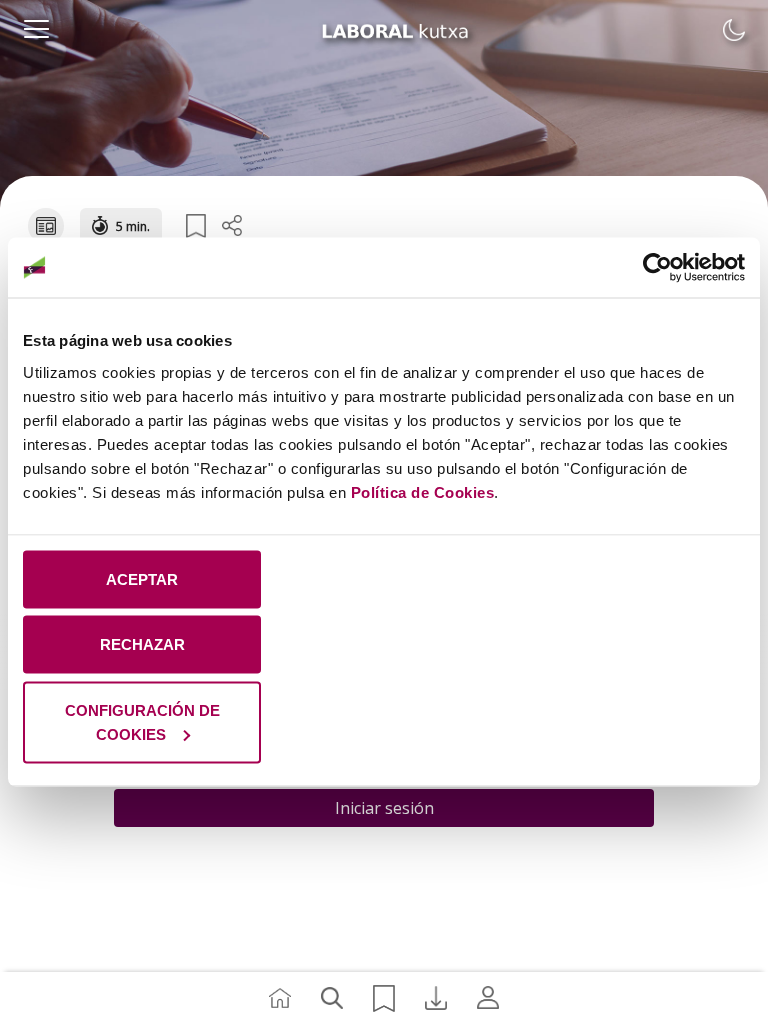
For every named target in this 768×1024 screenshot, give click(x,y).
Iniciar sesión (384, 808)
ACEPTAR (142, 578)
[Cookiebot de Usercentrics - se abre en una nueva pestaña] (657, 268)
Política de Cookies (423, 491)
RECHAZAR (142, 644)
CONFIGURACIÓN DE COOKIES (142, 721)
